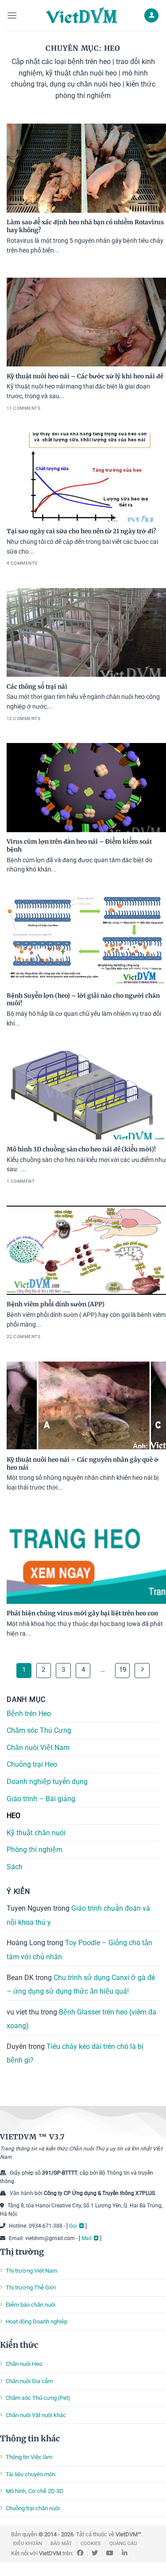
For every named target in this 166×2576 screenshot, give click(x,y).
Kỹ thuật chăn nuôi (36, 1832)
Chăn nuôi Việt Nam (38, 1747)
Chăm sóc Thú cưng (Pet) (38, 2398)
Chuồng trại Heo (32, 1764)
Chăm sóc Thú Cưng (39, 1730)
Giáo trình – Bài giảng (41, 1798)
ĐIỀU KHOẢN (28, 2544)
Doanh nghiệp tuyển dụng (47, 1782)
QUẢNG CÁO (123, 2544)
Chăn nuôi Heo (24, 2364)
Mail (87, 2238)
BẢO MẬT (61, 2544)
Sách (15, 1867)
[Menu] (12, 15)
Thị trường (22, 2252)
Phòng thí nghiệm (35, 1850)
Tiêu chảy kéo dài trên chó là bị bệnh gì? (75, 2053)
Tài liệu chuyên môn (31, 2474)
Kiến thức (19, 2345)
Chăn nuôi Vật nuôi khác (36, 2415)
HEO (14, 1816)
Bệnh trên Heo (29, 1713)
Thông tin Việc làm (29, 2457)
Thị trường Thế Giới (31, 2287)
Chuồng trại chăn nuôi (33, 2508)
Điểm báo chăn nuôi (31, 2305)
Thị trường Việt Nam (31, 2271)
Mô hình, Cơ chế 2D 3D (35, 2491)
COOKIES (91, 2544)
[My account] (151, 16)
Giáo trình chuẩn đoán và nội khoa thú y (78, 1915)
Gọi (73, 2226)
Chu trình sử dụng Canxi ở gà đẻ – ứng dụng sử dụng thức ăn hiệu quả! (81, 1984)
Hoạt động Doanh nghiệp (37, 2321)
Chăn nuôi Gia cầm (29, 2381)
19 (123, 1670)
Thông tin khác (30, 2438)
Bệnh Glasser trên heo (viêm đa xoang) (81, 2019)
